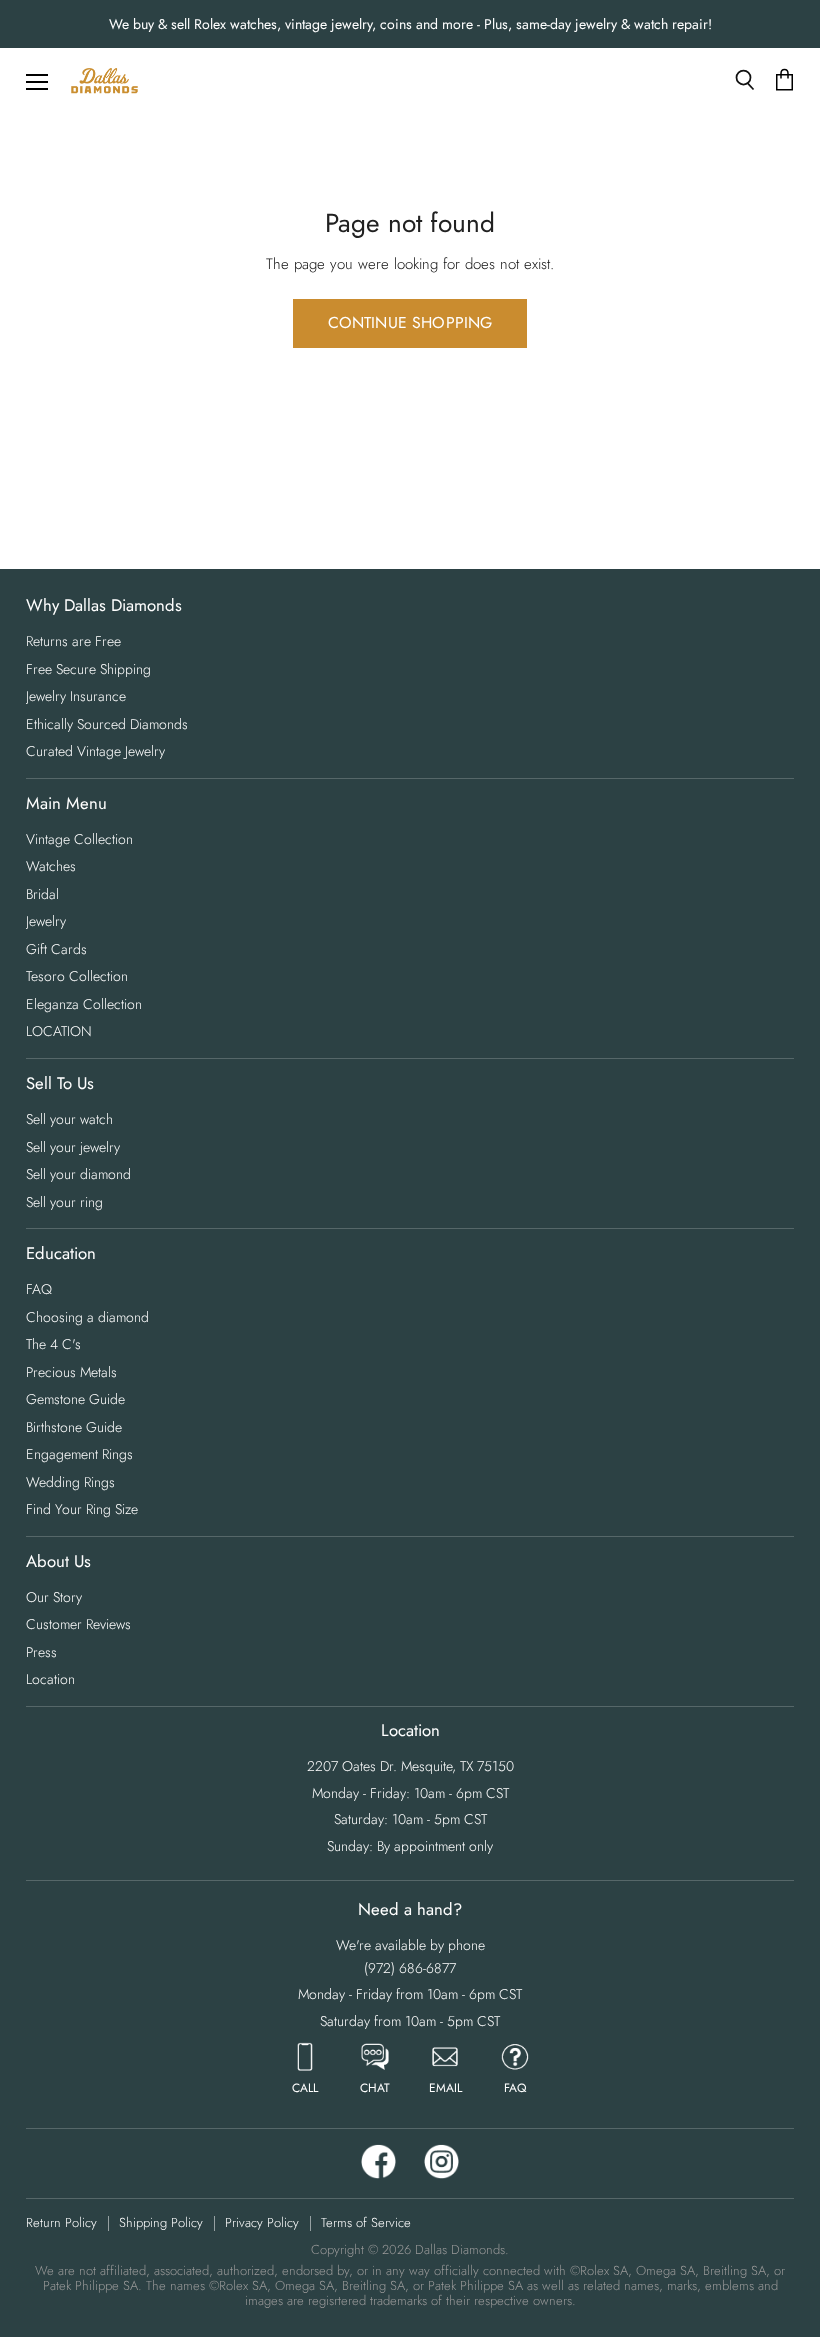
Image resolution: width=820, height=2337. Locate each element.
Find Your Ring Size (82, 1509)
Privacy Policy (262, 2222)
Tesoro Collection (77, 976)
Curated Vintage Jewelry (95, 751)
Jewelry (46, 921)
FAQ (39, 1289)
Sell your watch (69, 1119)
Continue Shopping (410, 322)
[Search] (744, 80)
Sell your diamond (78, 1174)
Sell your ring (64, 1202)
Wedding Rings (70, 1482)
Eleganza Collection (84, 1004)
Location (50, 1679)
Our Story (54, 1597)
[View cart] (784, 81)
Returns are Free (73, 641)
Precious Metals (71, 1372)
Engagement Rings (79, 1454)
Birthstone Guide (74, 1427)
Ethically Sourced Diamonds (107, 724)
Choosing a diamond (87, 1317)
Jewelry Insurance (76, 696)
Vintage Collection (79, 839)
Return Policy (61, 2222)
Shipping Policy (161, 2222)
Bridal (42, 894)
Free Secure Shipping (88, 669)
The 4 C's (53, 1344)
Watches (51, 866)
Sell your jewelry (73, 1147)
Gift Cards (56, 949)
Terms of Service (366, 2222)
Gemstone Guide (75, 1399)
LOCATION (59, 1031)
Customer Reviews (78, 1624)
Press (41, 1652)
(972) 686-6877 (410, 1968)
